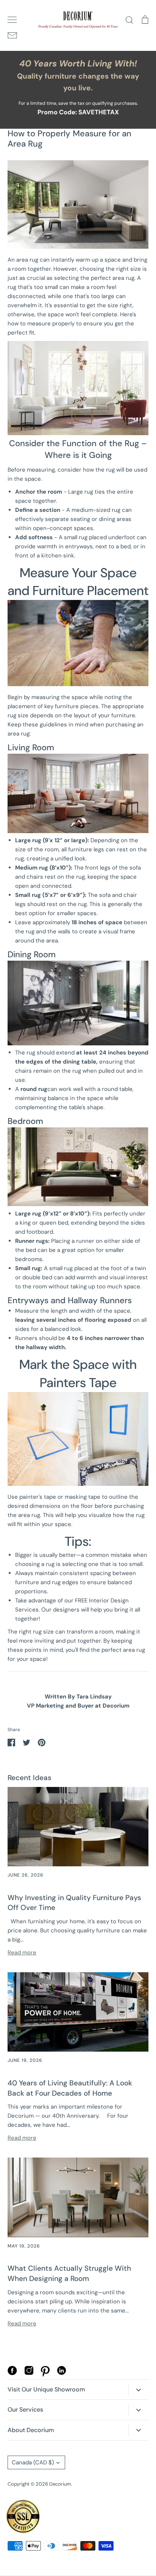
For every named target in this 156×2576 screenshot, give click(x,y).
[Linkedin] (62, 2373)
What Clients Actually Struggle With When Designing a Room (69, 2273)
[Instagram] (29, 2373)
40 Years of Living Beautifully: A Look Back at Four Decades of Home (70, 2088)
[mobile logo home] (78, 20)
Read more (22, 1953)
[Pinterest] (45, 2375)
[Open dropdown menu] (138, 2389)
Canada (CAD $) (33, 2462)
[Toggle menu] (12, 20)
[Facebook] (12, 2373)
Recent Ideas (30, 1778)
